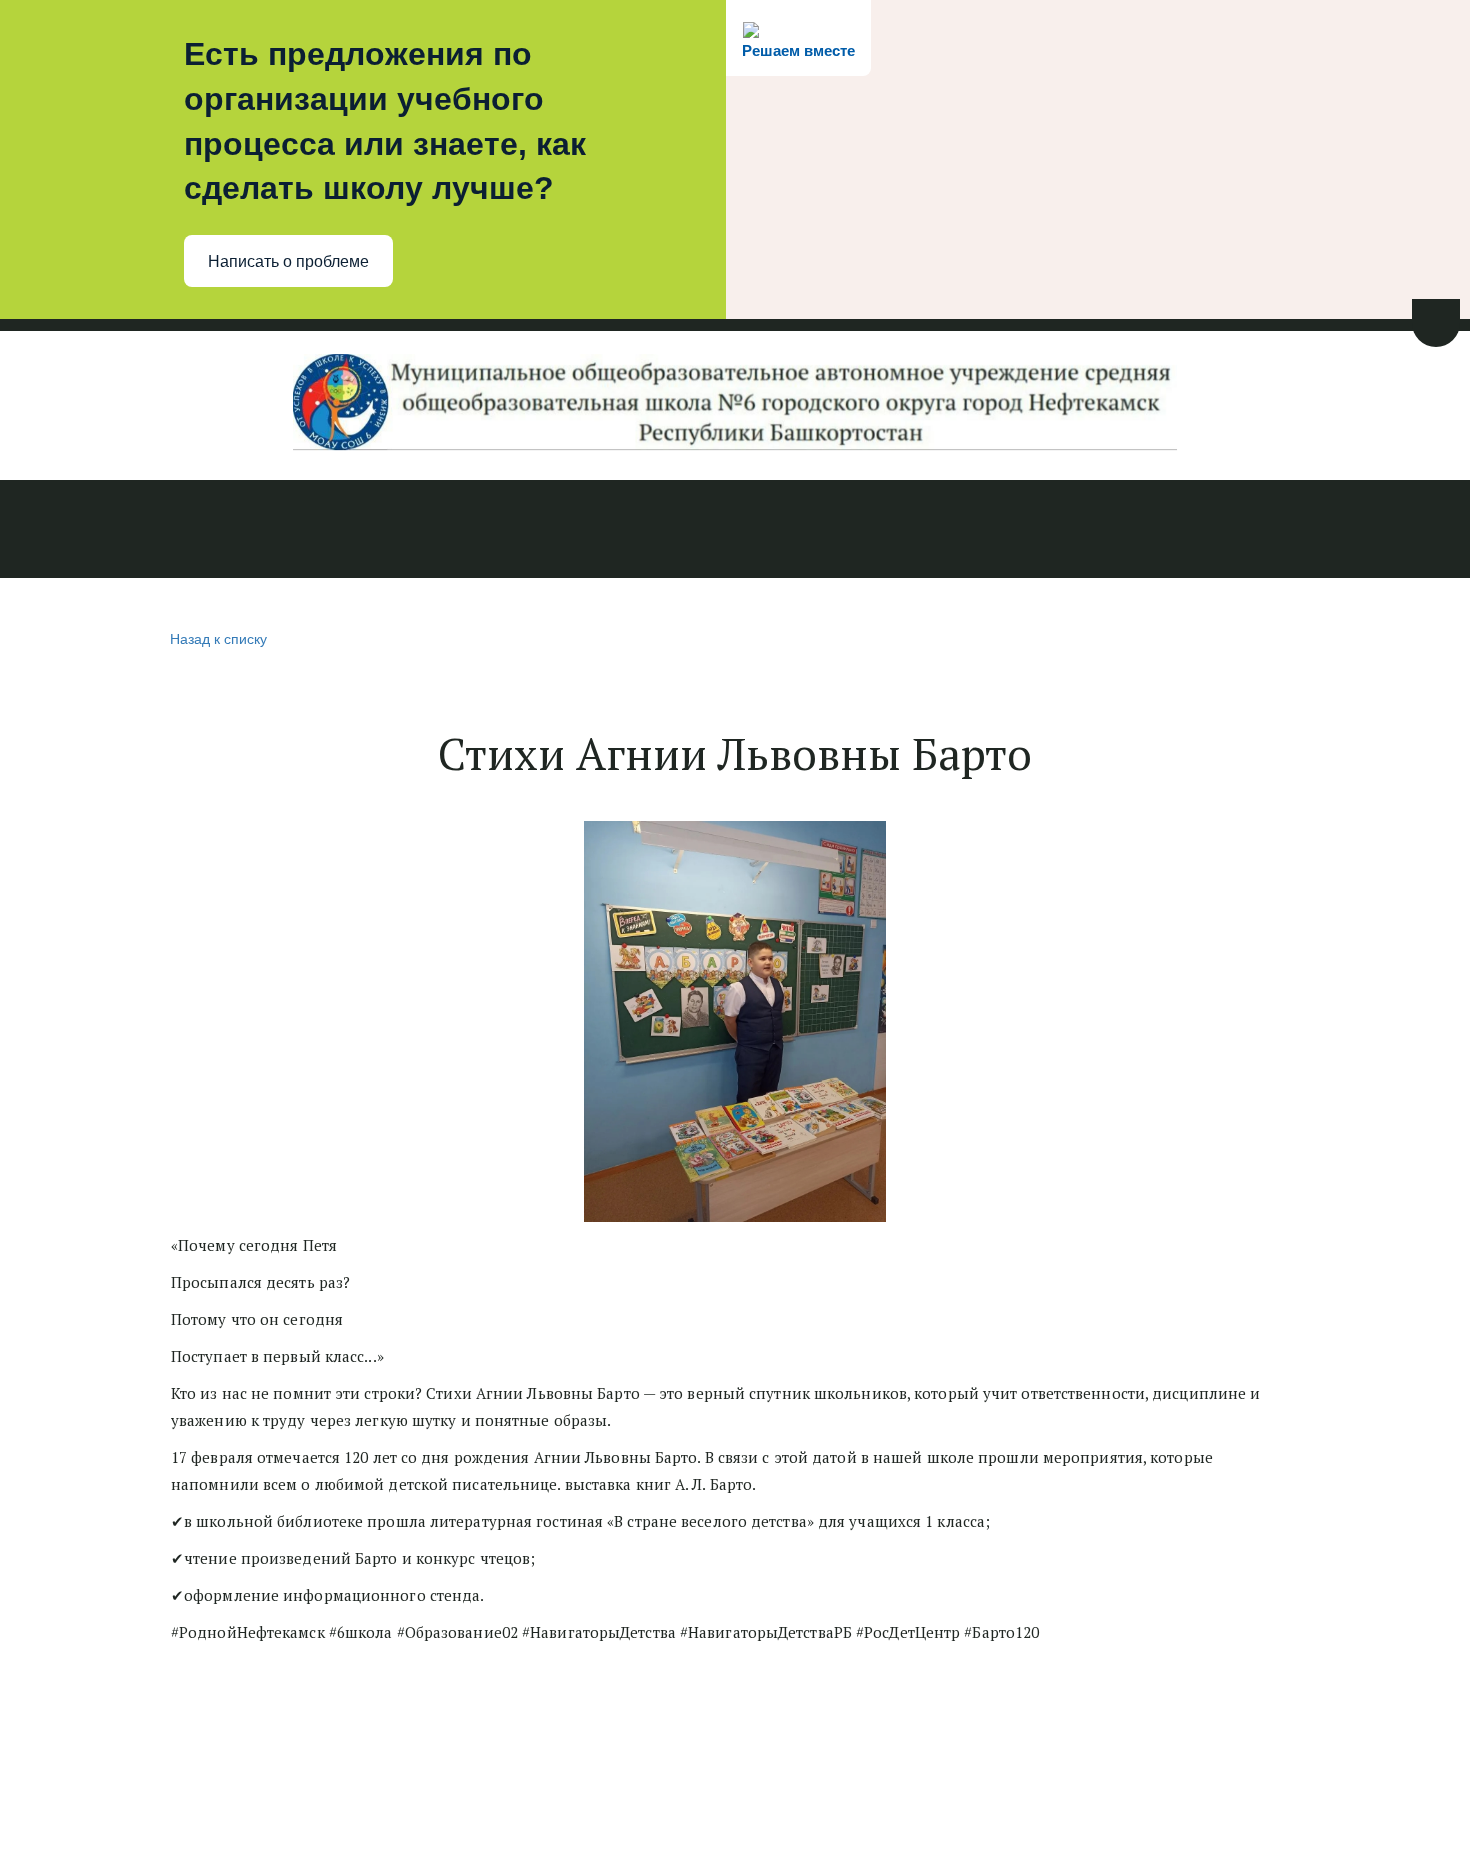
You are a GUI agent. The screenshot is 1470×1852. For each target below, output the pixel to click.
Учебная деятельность (602, 531)
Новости (63, 531)
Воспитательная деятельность (856, 531)
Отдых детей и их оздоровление (1149, 531)
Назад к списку (218, 638)
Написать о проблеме (288, 261)
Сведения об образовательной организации (296, 531)
